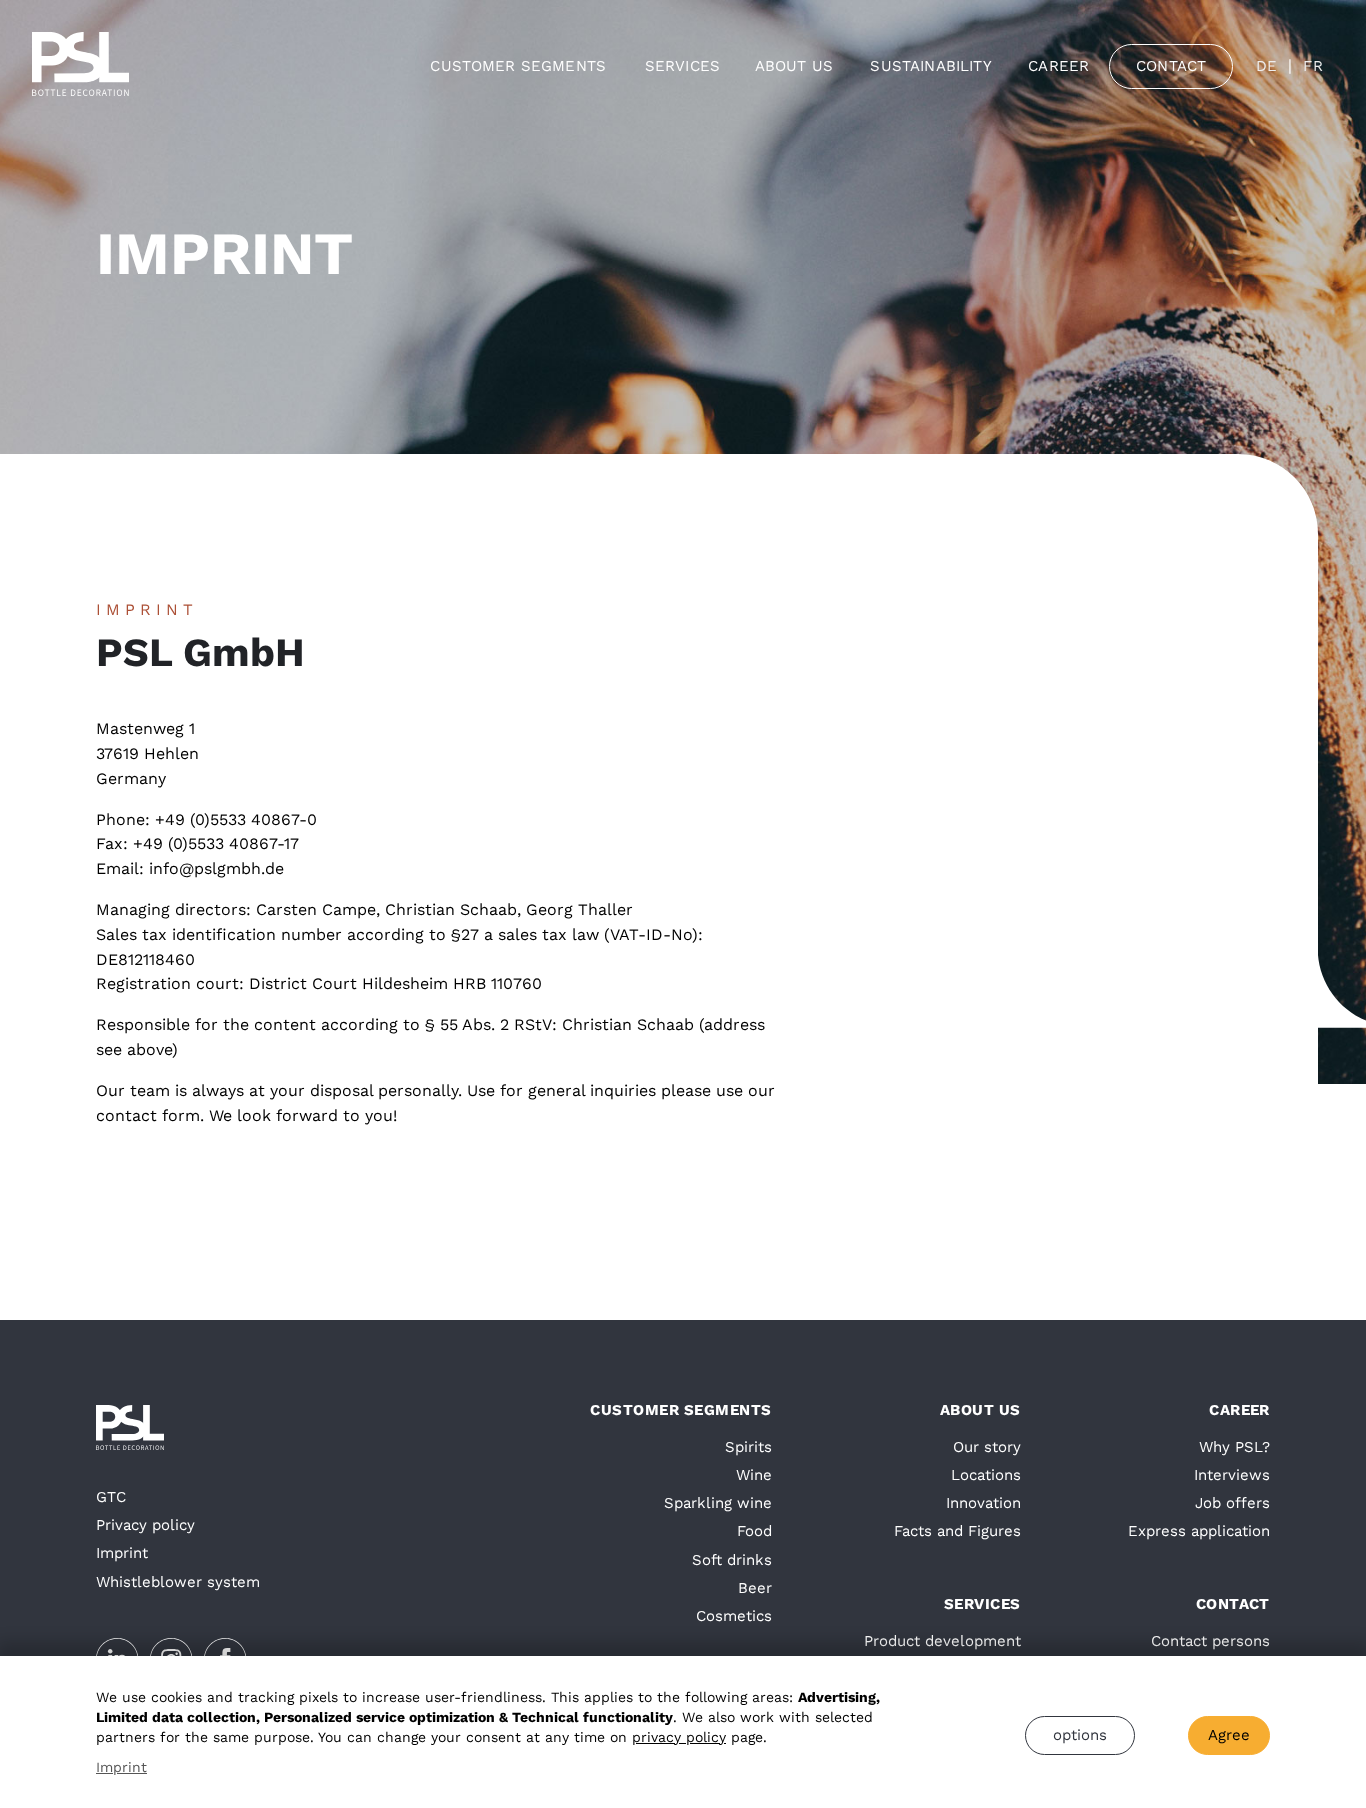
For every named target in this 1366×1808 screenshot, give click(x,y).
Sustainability (930, 66)
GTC (111, 1497)
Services (682, 66)
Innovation (983, 1503)
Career (1058, 66)
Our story (987, 1447)
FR (1312, 66)
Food (754, 1531)
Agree (1229, 1735)
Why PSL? (1234, 1447)
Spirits (748, 1447)
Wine (754, 1475)
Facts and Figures (957, 1531)
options (1080, 1735)
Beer (755, 1588)
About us (794, 66)
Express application (1199, 1531)
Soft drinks (732, 1560)
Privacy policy (145, 1525)
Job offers (1232, 1503)
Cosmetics (734, 1616)
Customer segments (518, 66)
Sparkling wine (718, 1503)
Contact (1171, 66)
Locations (986, 1475)
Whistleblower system (178, 1582)
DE (1266, 66)
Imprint (122, 1553)
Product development (942, 1641)
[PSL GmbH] (80, 66)
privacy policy (679, 1737)
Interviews (1232, 1475)
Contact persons (1210, 1641)
